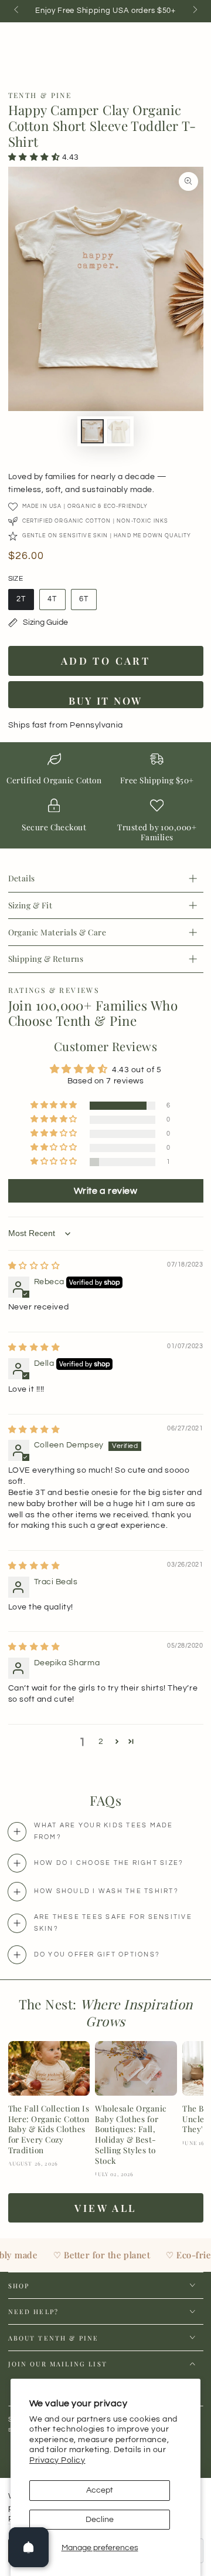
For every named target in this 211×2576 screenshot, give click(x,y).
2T (25, 603)
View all (105, 2208)
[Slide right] (194, 11)
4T (57, 603)
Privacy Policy (57, 2460)
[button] (35, 157)
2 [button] (101, 1742)
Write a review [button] (106, 1191)
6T (88, 603)
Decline (100, 2520)
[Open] (29, 2547)
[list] (105, 799)
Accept (100, 2490)
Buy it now (105, 701)
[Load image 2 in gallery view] (119, 431)
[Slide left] (17, 11)
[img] (34, 1266)
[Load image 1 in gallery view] (93, 431)
